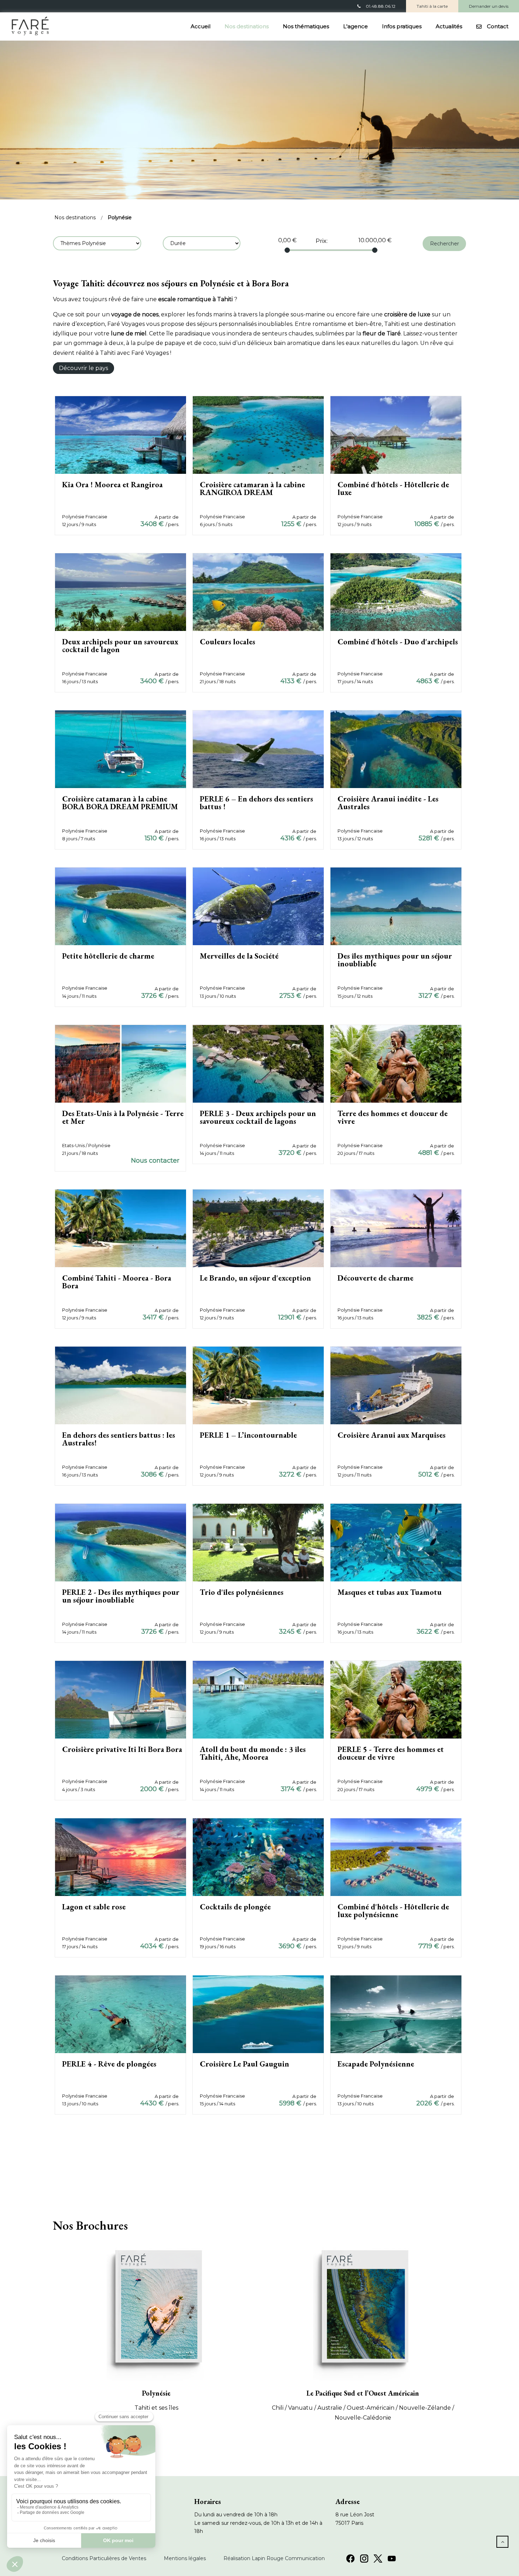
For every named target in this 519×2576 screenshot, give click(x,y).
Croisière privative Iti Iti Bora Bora (122, 1749)
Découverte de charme (375, 1278)
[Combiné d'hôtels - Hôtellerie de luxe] (396, 434)
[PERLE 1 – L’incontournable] (258, 1385)
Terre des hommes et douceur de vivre (393, 1117)
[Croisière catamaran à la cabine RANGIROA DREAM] (258, 434)
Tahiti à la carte (432, 6)
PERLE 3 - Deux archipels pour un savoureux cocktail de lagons (258, 1117)
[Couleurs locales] (258, 592)
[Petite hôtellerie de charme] (121, 906)
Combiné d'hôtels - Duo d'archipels (398, 642)
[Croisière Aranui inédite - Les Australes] (396, 749)
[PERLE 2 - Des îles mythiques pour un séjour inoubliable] (121, 1542)
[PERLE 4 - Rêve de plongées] (121, 2014)
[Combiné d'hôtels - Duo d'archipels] (396, 592)
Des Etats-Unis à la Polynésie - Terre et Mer (123, 1117)
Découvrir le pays (83, 368)
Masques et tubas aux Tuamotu (390, 1592)
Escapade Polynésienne (376, 2064)
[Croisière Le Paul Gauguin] (258, 2014)
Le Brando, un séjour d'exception (255, 1278)
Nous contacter (155, 1161)
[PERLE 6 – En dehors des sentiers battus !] (258, 749)
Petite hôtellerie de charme (108, 956)
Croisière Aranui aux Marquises (392, 1435)
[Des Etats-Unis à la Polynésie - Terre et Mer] (121, 1063)
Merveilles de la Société (239, 956)
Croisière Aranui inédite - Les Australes (388, 803)
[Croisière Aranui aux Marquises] (396, 1385)
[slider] (287, 250)
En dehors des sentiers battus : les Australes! (119, 1439)
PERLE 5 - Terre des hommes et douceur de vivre (391, 1753)
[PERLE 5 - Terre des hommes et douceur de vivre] (396, 1700)
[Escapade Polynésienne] (396, 2014)
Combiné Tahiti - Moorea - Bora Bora (117, 1282)
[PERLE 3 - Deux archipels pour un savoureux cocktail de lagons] (258, 1063)
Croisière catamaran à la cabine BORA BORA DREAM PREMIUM (120, 803)
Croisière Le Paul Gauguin (244, 2064)
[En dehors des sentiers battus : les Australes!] (121, 1385)
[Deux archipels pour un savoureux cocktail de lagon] (121, 592)
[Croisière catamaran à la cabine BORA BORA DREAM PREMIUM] (121, 749)
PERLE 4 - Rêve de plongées (109, 2064)
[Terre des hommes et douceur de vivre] (396, 1063)
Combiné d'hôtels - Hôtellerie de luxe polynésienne (393, 1911)
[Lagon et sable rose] (121, 1857)
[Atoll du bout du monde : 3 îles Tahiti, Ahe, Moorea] (258, 1700)
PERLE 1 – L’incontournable (248, 1435)
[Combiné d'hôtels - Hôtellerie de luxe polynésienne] (396, 1857)
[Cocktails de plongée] (258, 1857)
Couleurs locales (228, 642)
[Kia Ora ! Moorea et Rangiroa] (121, 434)
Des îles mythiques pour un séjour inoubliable (395, 960)
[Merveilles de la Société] (258, 906)
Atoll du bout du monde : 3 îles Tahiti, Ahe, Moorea (253, 1753)
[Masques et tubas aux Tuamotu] (396, 1542)
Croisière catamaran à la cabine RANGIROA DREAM (252, 488)
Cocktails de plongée (235, 1907)
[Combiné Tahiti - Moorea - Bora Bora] (121, 1228)
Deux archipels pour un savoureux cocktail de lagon (120, 646)
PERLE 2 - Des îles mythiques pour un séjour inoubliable (121, 1596)
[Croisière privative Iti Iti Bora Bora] (121, 1700)
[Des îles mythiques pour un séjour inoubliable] (396, 906)
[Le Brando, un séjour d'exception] (258, 1228)
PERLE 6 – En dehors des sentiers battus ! (256, 803)
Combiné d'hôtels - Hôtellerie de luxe (393, 488)
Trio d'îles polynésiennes (242, 1592)
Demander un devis (489, 6)
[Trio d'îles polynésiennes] (258, 1542)
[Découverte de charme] (396, 1228)
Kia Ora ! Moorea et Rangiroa (112, 485)
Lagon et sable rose (94, 1907)
